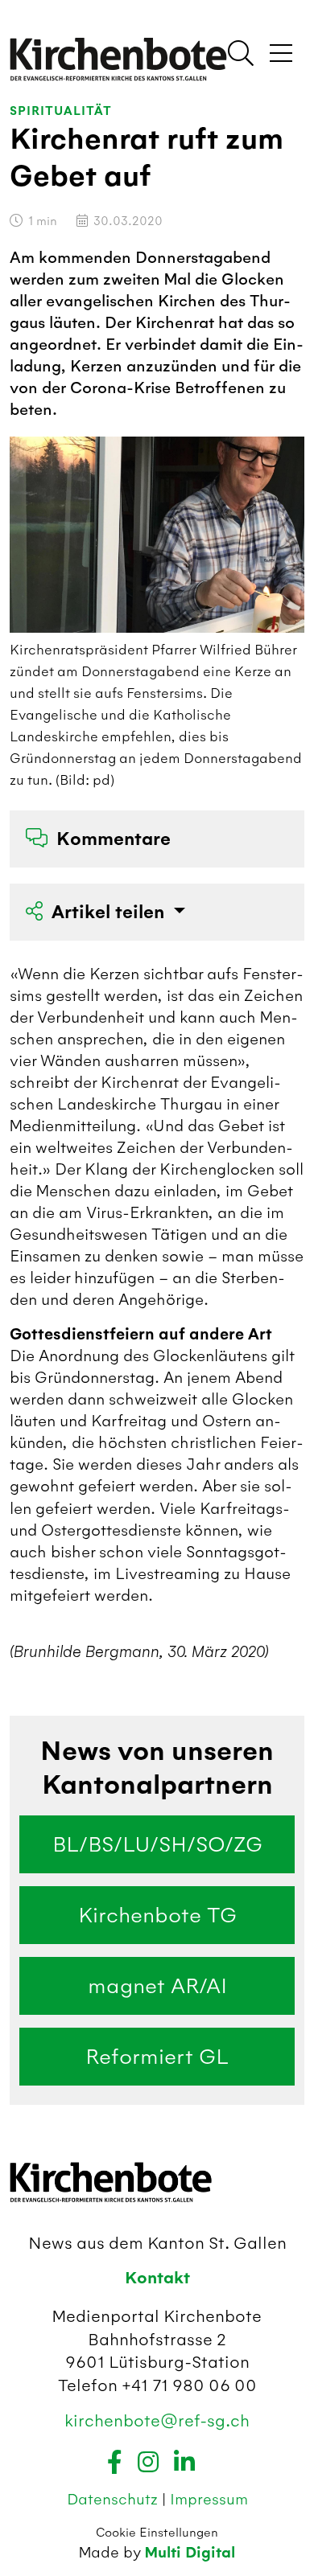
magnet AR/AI (157, 1986)
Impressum (209, 2499)
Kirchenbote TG (157, 1915)
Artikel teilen (110, 912)
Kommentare (114, 839)
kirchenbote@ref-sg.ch (157, 2420)
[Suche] (241, 55)
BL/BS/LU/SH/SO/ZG (157, 1844)
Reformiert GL (157, 2057)
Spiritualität (61, 111)
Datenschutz (114, 2499)
